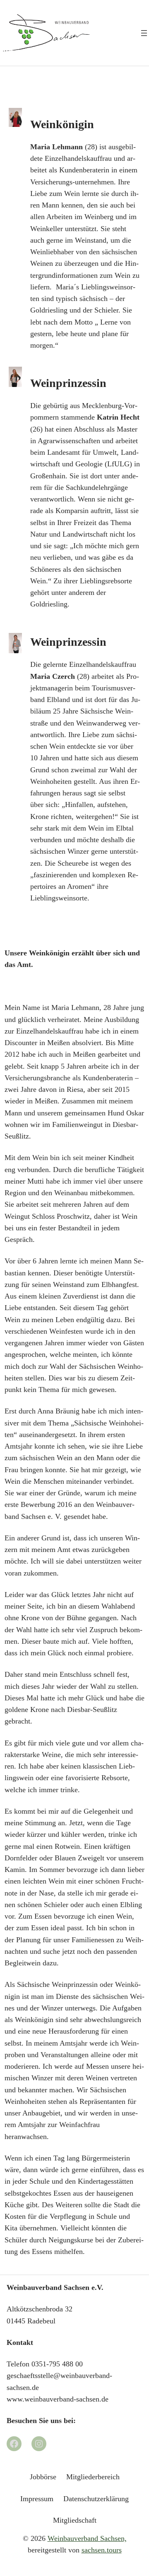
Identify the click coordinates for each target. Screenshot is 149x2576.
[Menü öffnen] (144, 33)
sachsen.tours (102, 2550)
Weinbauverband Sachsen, (87, 2538)
